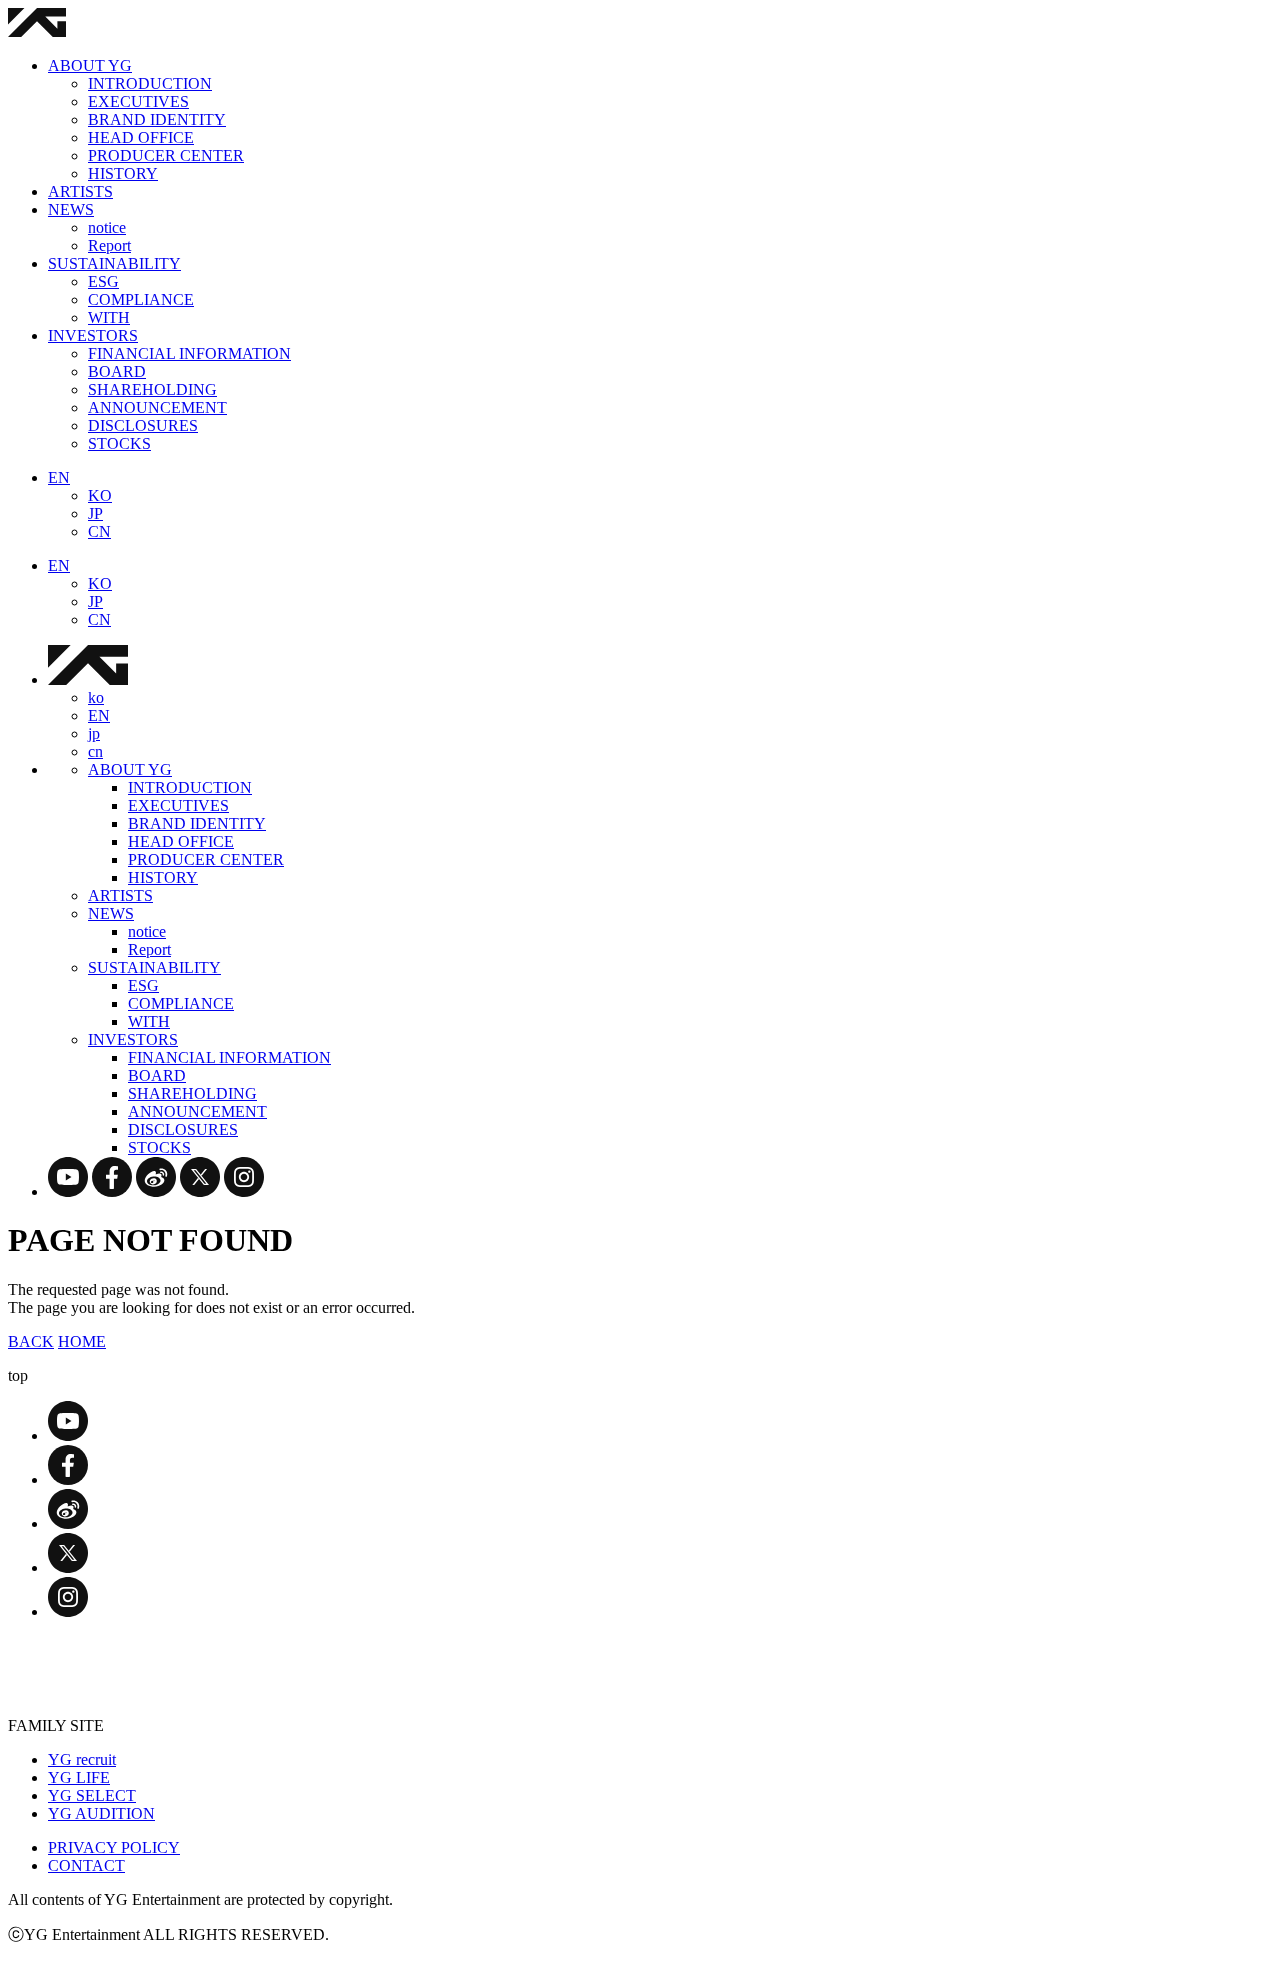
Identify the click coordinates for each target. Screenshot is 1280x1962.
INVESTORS (93, 335)
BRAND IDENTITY (157, 119)
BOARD (117, 371)
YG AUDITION (101, 1813)
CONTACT (86, 1865)
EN (59, 477)
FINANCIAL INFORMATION (189, 353)
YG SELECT (92, 1795)
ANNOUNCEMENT (157, 407)
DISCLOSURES (143, 425)
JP (95, 513)
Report (109, 245)
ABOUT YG (90, 65)
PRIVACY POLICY (114, 1847)
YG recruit (82, 1759)
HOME (82, 1341)
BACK (31, 1341)
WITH (109, 317)
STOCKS (119, 443)
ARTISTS (80, 191)
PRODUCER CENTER (166, 155)
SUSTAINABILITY (114, 263)
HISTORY (123, 173)
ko (96, 697)
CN (99, 531)
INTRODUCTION (150, 83)
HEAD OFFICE (141, 137)
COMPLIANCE (141, 299)
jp (94, 733)
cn (95, 751)
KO (100, 495)
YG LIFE (79, 1777)
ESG (103, 281)
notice (107, 227)
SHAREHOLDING (152, 389)
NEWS (71, 209)
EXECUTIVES (138, 101)
